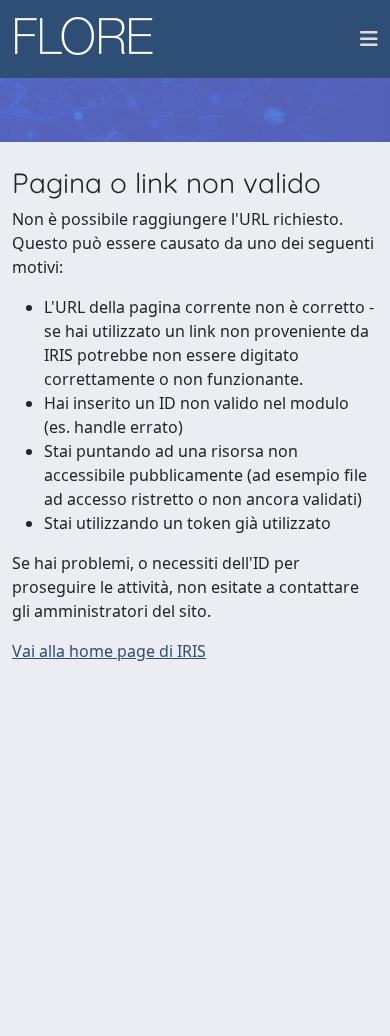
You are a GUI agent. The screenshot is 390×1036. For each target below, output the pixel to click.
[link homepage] (91, 39)
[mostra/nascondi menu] (369, 39)
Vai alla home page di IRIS (109, 651)
